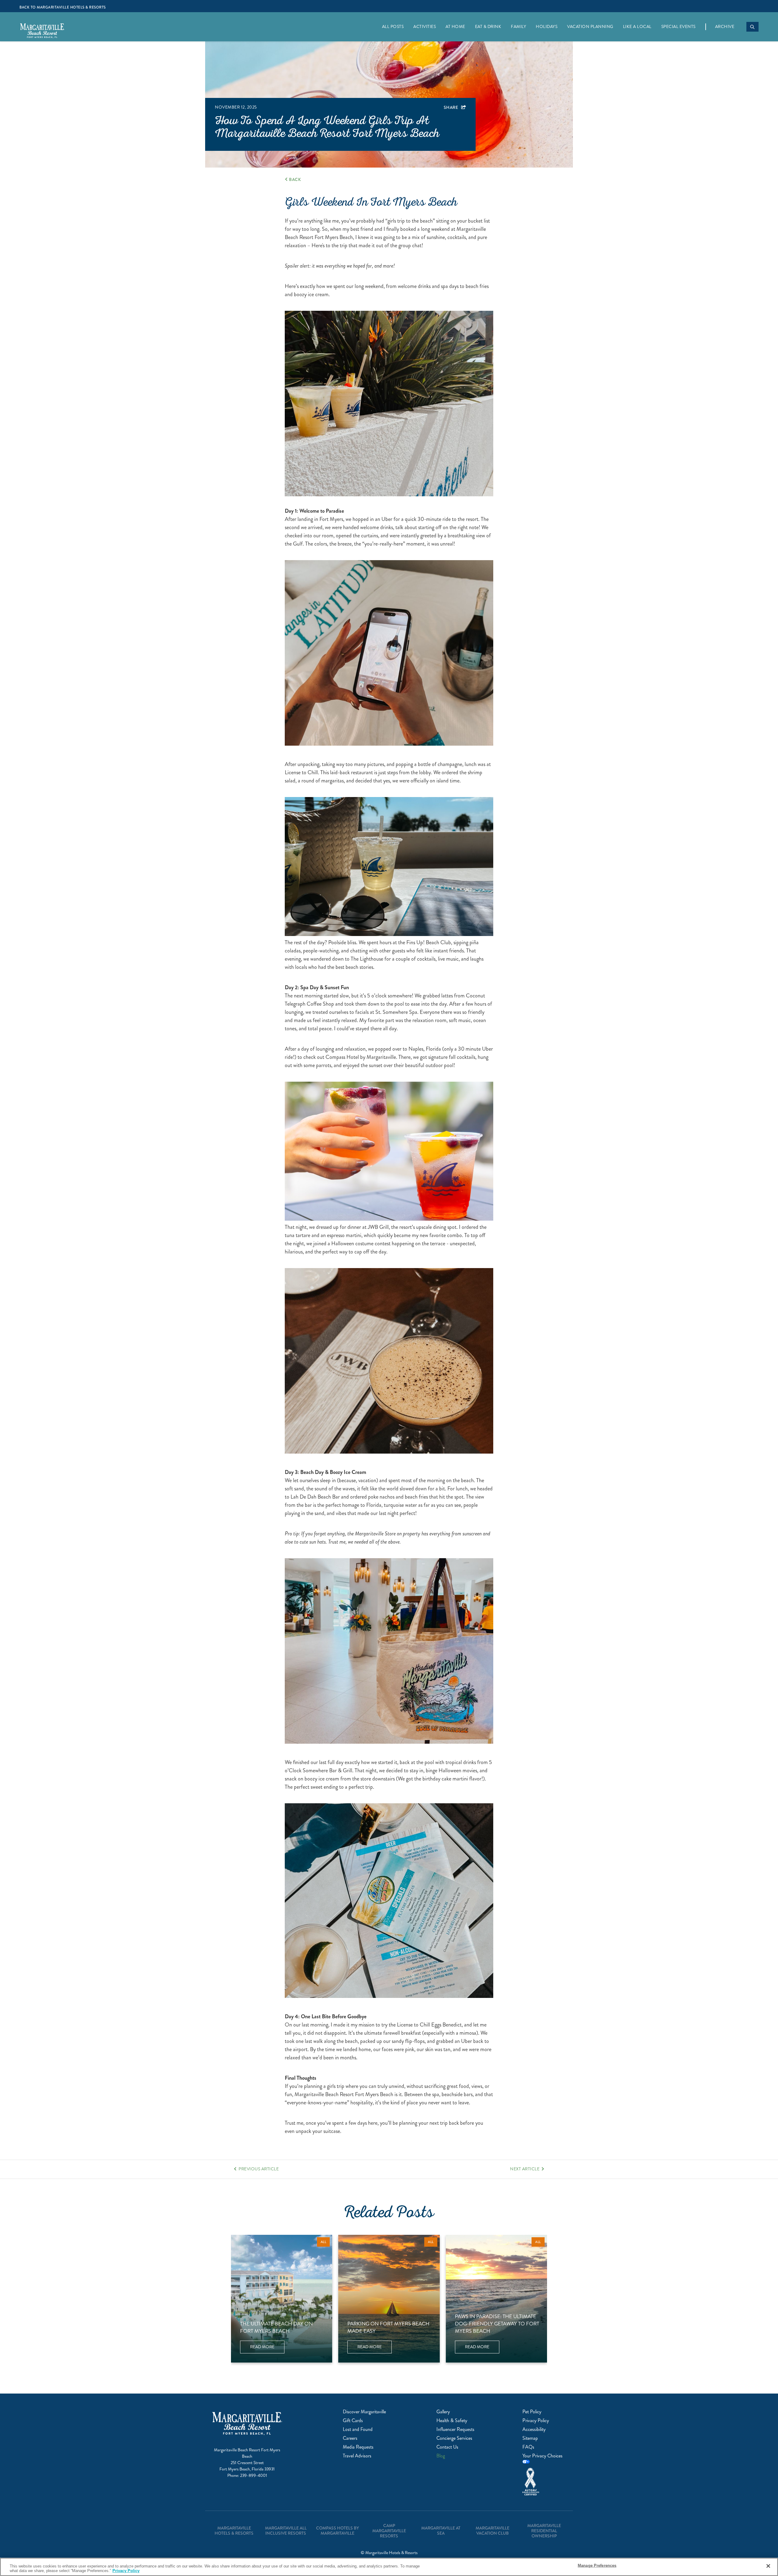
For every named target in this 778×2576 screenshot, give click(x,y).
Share (451, 107)
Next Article (525, 2169)
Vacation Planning (590, 27)
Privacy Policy (536, 2420)
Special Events (678, 27)
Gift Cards (353, 2420)
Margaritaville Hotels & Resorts (234, 2531)
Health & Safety (452, 2420)
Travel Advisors (357, 2456)
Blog (441, 2456)
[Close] (768, 2566)
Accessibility (534, 2429)
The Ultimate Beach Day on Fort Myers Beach (276, 2327)
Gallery (443, 2412)
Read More (267, 2349)
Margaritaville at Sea (441, 2531)
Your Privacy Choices (542, 2456)
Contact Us (447, 2447)
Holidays (547, 27)
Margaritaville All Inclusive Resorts (286, 2531)
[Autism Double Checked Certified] (545, 2482)
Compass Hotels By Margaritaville (337, 2531)
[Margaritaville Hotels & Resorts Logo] (42, 32)
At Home (455, 27)
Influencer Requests (455, 2429)
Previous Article (259, 2169)
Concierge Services (454, 2438)
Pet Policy (532, 2412)
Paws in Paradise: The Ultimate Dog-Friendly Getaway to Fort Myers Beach (497, 2324)
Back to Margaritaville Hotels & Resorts (63, 7)
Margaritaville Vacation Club (492, 2531)
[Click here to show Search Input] (752, 27)
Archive (725, 27)
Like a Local (637, 27)
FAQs (528, 2447)
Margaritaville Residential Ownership (544, 2531)
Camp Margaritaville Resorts (389, 2531)
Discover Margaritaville (364, 2412)
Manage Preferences (597, 2566)
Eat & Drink (488, 27)
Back (295, 179)
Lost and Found (358, 2429)
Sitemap (530, 2438)
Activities (425, 27)
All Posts (393, 27)
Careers (350, 2438)
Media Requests (358, 2447)
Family (518, 27)
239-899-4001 (254, 2475)
